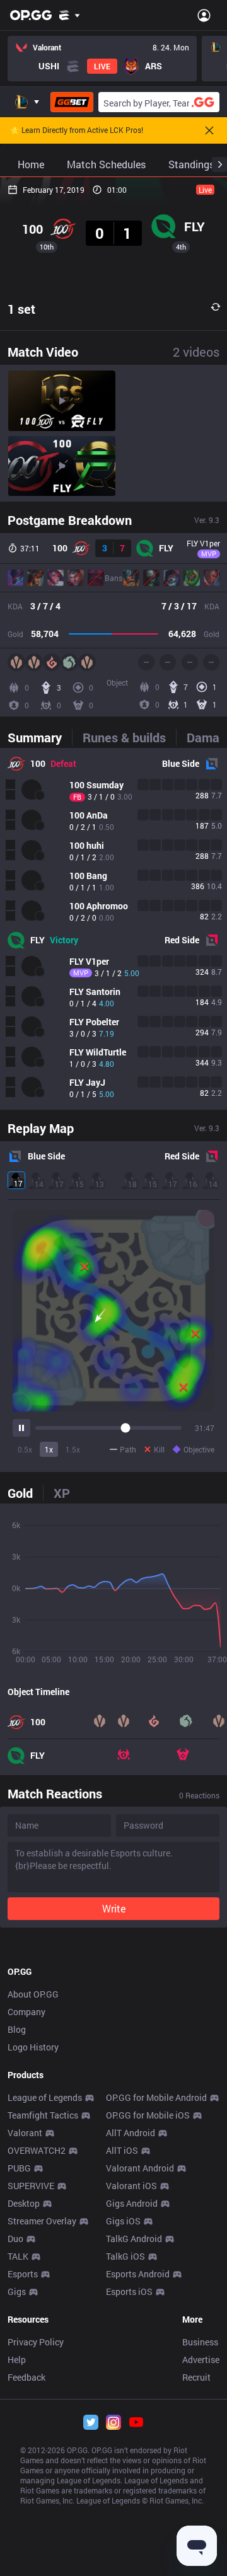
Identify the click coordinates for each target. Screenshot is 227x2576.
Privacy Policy (36, 2342)
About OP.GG (33, 1994)
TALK (18, 2256)
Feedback (26, 2377)
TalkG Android (134, 2239)
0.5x (25, 1449)
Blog (17, 2029)
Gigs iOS (123, 2221)
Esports (23, 2274)
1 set (21, 309)
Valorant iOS (131, 2186)
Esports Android (138, 2274)
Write (114, 1908)
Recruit (196, 2377)
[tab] (40, 737)
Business (200, 2342)
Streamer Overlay (42, 2221)
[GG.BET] (72, 102)
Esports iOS (129, 2291)
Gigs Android (132, 2203)
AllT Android (131, 2133)
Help (17, 2360)
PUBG (19, 2168)
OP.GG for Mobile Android (156, 2097)
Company (26, 2012)
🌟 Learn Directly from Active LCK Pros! (77, 130)
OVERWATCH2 (37, 2150)
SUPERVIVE (31, 2186)
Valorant (25, 2133)
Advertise (201, 2360)
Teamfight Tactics (43, 2115)
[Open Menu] (204, 15)
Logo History (33, 2047)
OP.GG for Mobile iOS (148, 2115)
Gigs (17, 2291)
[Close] (209, 130)
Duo (15, 2239)
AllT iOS (122, 2150)
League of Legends (45, 2097)
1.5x (73, 1449)
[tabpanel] (113, 929)
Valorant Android (140, 2168)
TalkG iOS (125, 2256)
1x (49, 1449)
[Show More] (70, 15)
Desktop (24, 2203)
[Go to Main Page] (31, 15)
